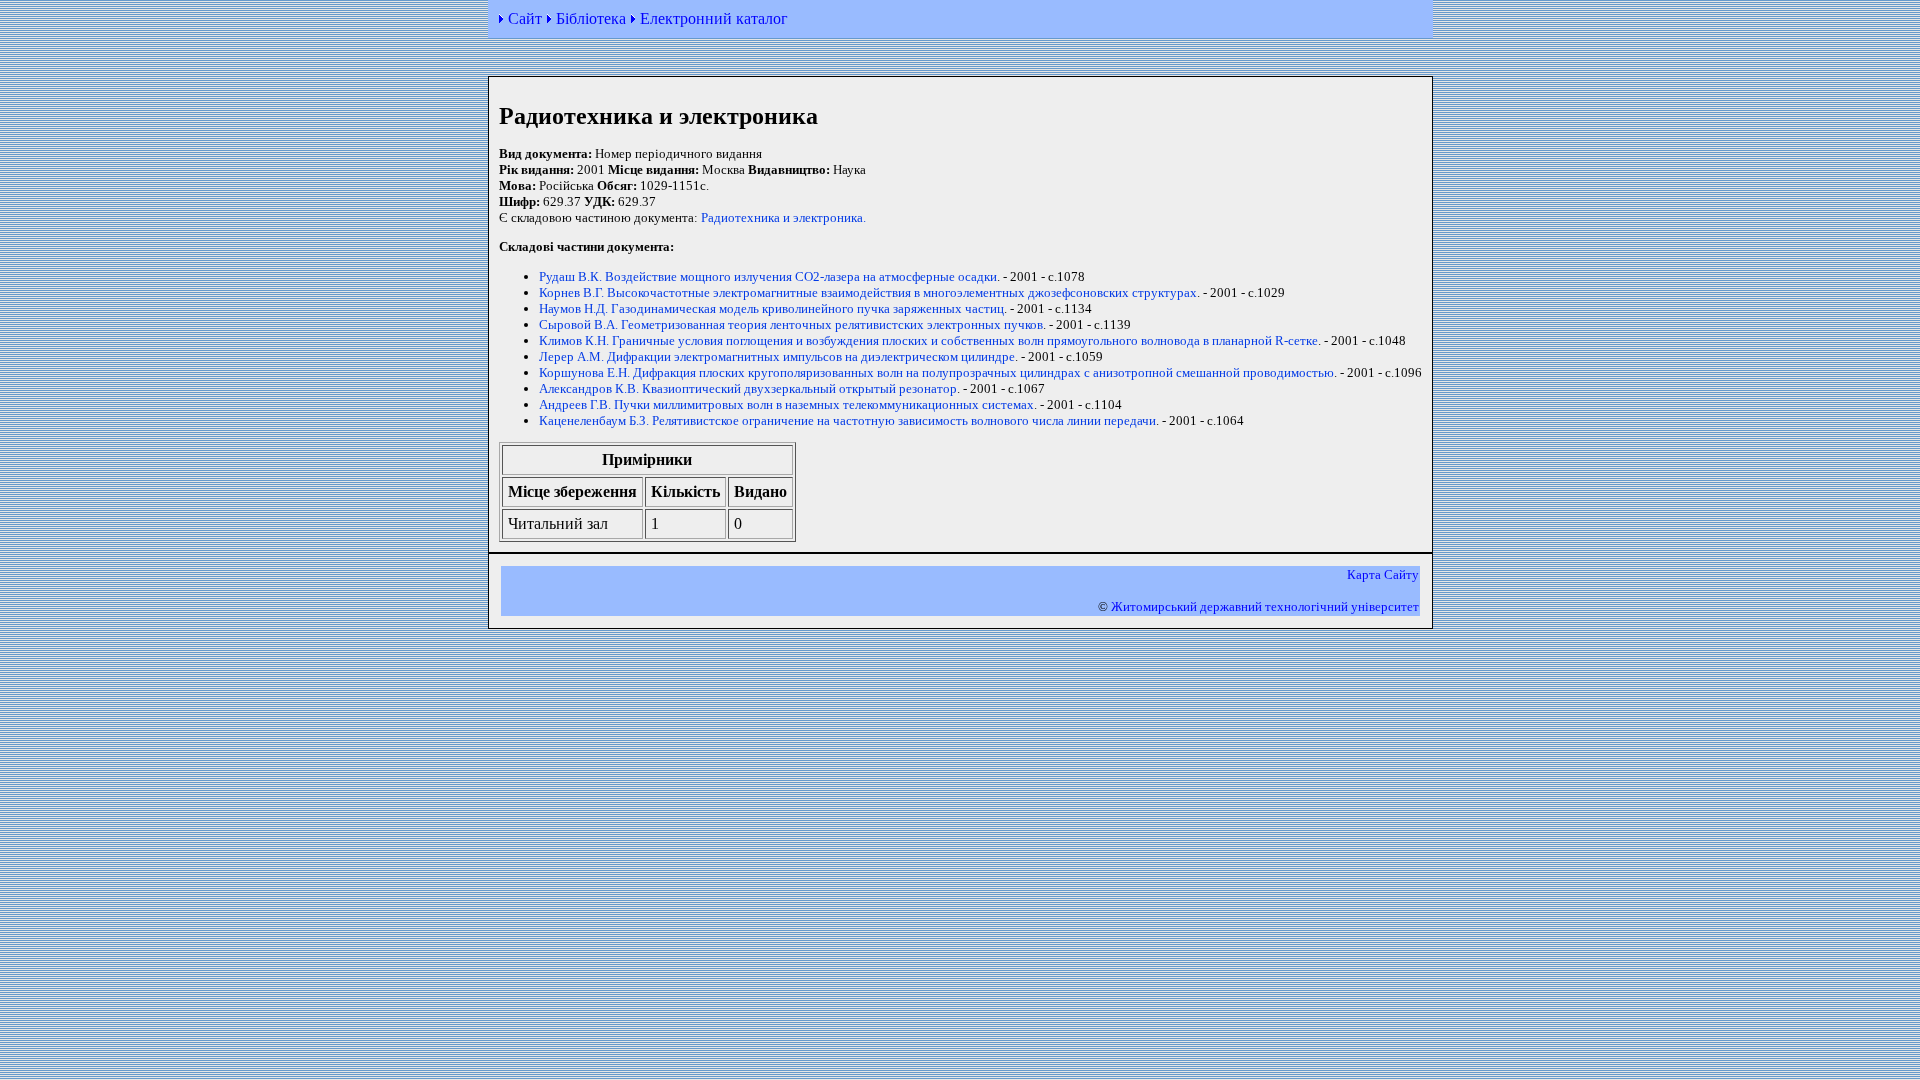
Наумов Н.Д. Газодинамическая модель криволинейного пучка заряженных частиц (771, 308)
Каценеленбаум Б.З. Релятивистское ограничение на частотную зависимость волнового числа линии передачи (847, 420)
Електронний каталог (714, 18)
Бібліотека (591, 18)
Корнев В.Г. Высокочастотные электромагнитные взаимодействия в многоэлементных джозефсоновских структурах (868, 292)
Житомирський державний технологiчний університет (1265, 606)
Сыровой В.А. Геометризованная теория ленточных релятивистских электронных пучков (791, 324)
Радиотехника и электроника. (783, 217)
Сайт (525, 18)
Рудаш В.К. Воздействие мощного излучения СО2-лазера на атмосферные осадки (768, 276)
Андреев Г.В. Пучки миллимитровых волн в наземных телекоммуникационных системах (786, 404)
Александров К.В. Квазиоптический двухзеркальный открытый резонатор (748, 388)
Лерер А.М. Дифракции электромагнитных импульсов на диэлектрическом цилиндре (777, 356)
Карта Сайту (1383, 574)
